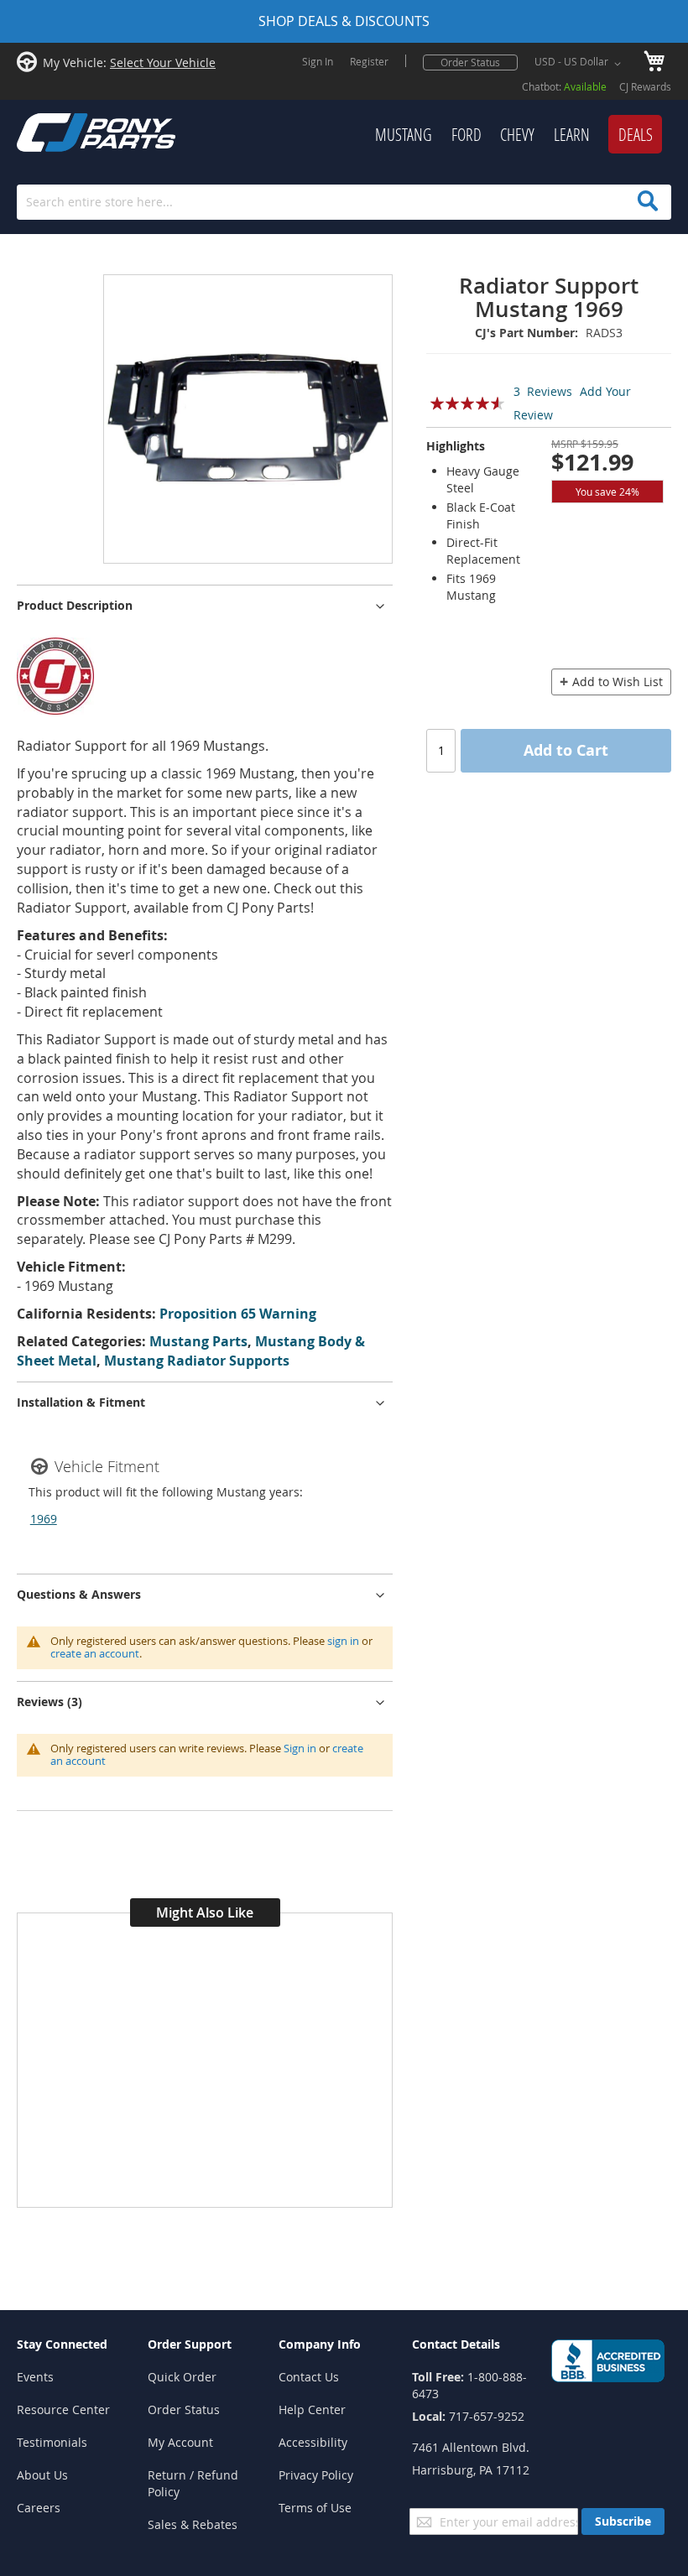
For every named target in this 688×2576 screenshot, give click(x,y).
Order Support (190, 2344)
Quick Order (182, 2377)
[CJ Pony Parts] (59, 130)
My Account (180, 2442)
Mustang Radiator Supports (197, 1361)
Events (35, 2377)
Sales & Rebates (193, 2524)
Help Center (312, 2409)
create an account (95, 1653)
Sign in (300, 1748)
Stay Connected (62, 2344)
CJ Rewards (645, 86)
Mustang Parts (198, 1341)
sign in (343, 1641)
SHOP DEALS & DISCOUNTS (344, 21)
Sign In (318, 61)
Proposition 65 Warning (238, 1314)
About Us (42, 2475)
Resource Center (63, 2409)
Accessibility (313, 2442)
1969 (44, 1519)
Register (369, 61)
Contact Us (309, 2377)
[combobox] (344, 202)
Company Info (320, 2344)
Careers (39, 2508)
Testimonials (52, 2442)
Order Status (470, 62)
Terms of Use (315, 2508)
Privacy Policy (316, 2475)
